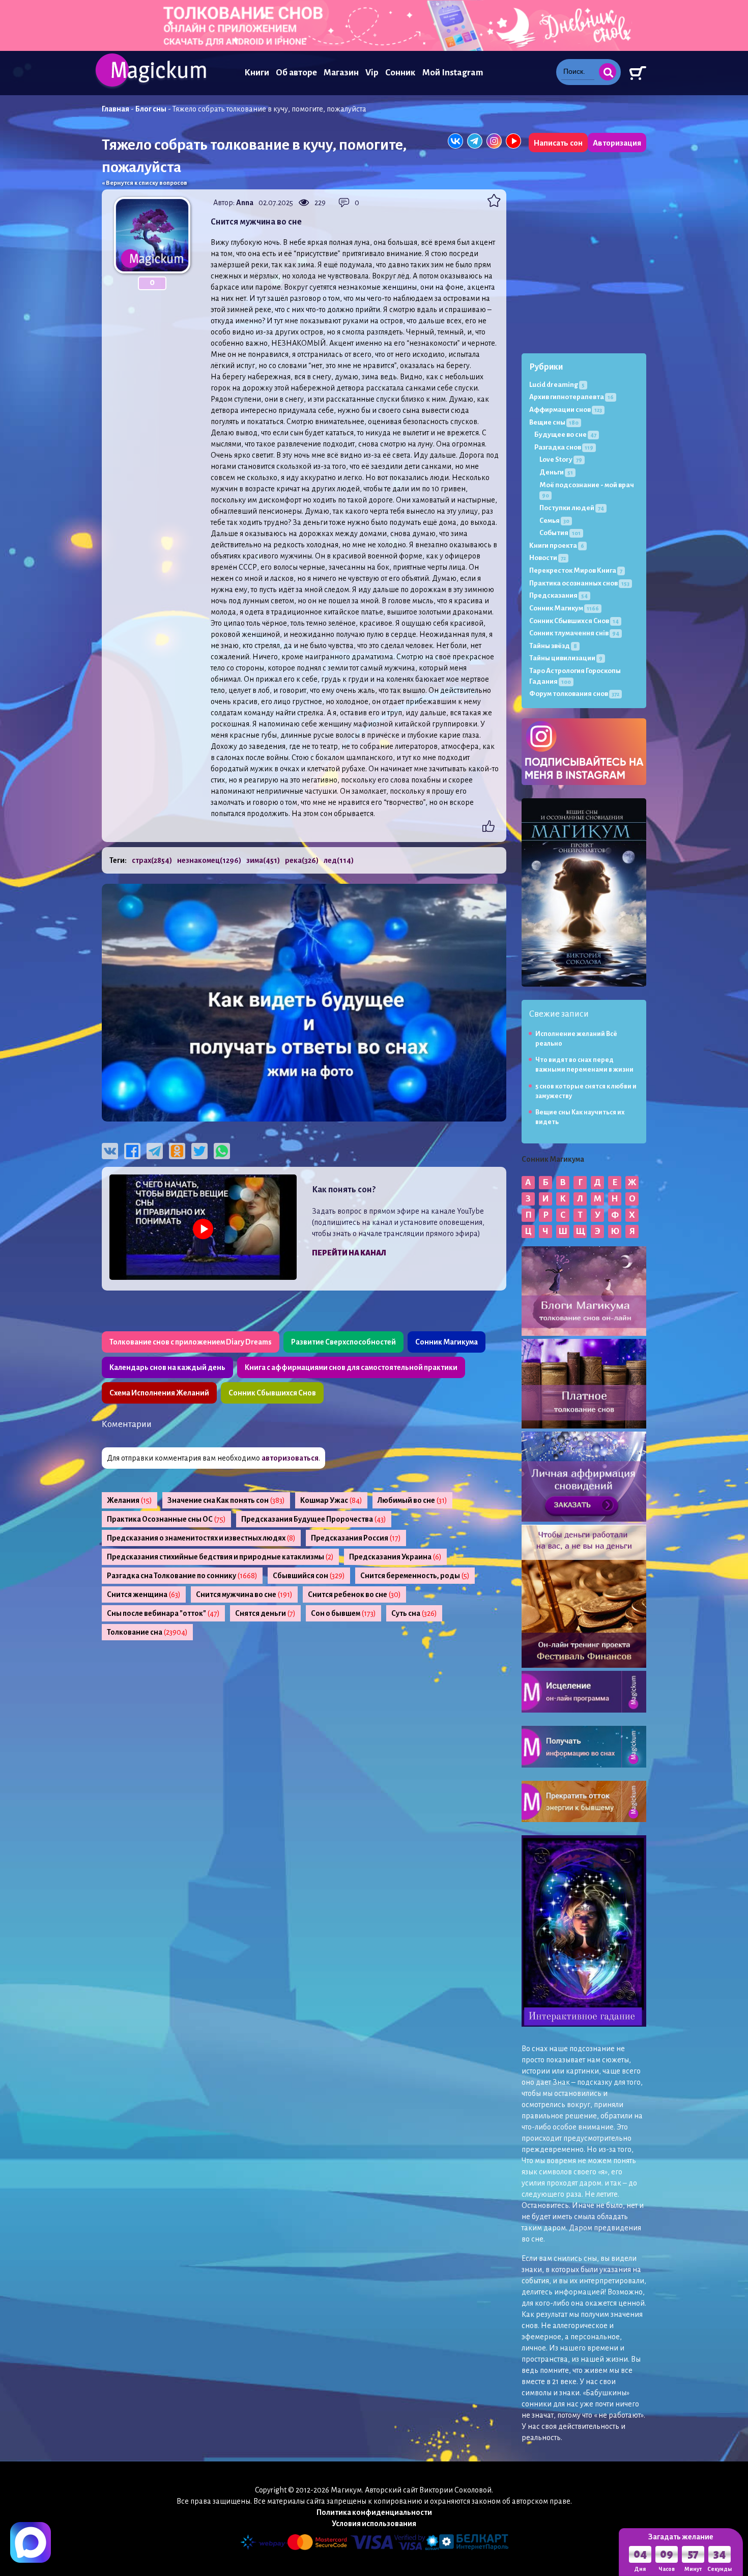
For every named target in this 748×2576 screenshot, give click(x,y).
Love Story (561, 459)
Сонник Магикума (447, 1342)
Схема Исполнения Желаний (159, 1393)
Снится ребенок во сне (354, 1594)
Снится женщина (144, 1594)
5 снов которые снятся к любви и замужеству (586, 1091)
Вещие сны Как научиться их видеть (580, 1117)
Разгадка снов (564, 447)
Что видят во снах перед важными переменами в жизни (584, 1065)
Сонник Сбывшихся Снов (272, 1393)
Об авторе (296, 73)
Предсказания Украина (395, 1557)
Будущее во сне (565, 435)
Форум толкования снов (574, 694)
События (560, 533)
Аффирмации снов (566, 410)
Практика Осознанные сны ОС (166, 1519)
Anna (245, 203)
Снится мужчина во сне (244, 1594)
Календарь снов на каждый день (167, 1367)
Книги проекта (557, 545)
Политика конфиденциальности (374, 2512)
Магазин (341, 73)
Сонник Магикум (564, 608)
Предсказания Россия (356, 1538)
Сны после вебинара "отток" (163, 1613)
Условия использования (374, 2524)
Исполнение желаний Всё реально (576, 1039)
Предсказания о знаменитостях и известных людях (201, 1538)
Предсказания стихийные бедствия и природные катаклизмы (220, 1557)
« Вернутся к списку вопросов (145, 183)
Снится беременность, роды (415, 1576)
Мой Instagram (453, 73)
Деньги (556, 472)
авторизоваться (290, 1458)
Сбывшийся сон (309, 1576)
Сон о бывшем (343, 1613)
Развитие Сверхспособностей (343, 1342)
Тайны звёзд (553, 646)
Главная (116, 109)
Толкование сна (147, 1632)
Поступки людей (572, 508)
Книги (257, 73)
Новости (548, 558)
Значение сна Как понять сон (226, 1500)
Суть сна (414, 1613)
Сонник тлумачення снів (574, 633)
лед (339, 860)
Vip (372, 73)
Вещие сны (554, 422)
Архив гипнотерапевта (571, 397)
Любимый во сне (412, 1500)
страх (152, 860)
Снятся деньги (265, 1613)
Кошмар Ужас (331, 1500)
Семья (554, 521)
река (302, 860)
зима (263, 860)
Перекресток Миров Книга (576, 570)
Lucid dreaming (557, 385)
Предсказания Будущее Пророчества (314, 1519)
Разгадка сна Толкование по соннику (182, 1576)
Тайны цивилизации (566, 658)
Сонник (400, 73)
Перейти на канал (349, 1253)
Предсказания (558, 595)
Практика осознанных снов (579, 583)
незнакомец (209, 860)
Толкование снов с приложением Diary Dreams (191, 1342)
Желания (130, 1500)
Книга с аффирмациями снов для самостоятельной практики (351, 1367)
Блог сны (151, 109)
